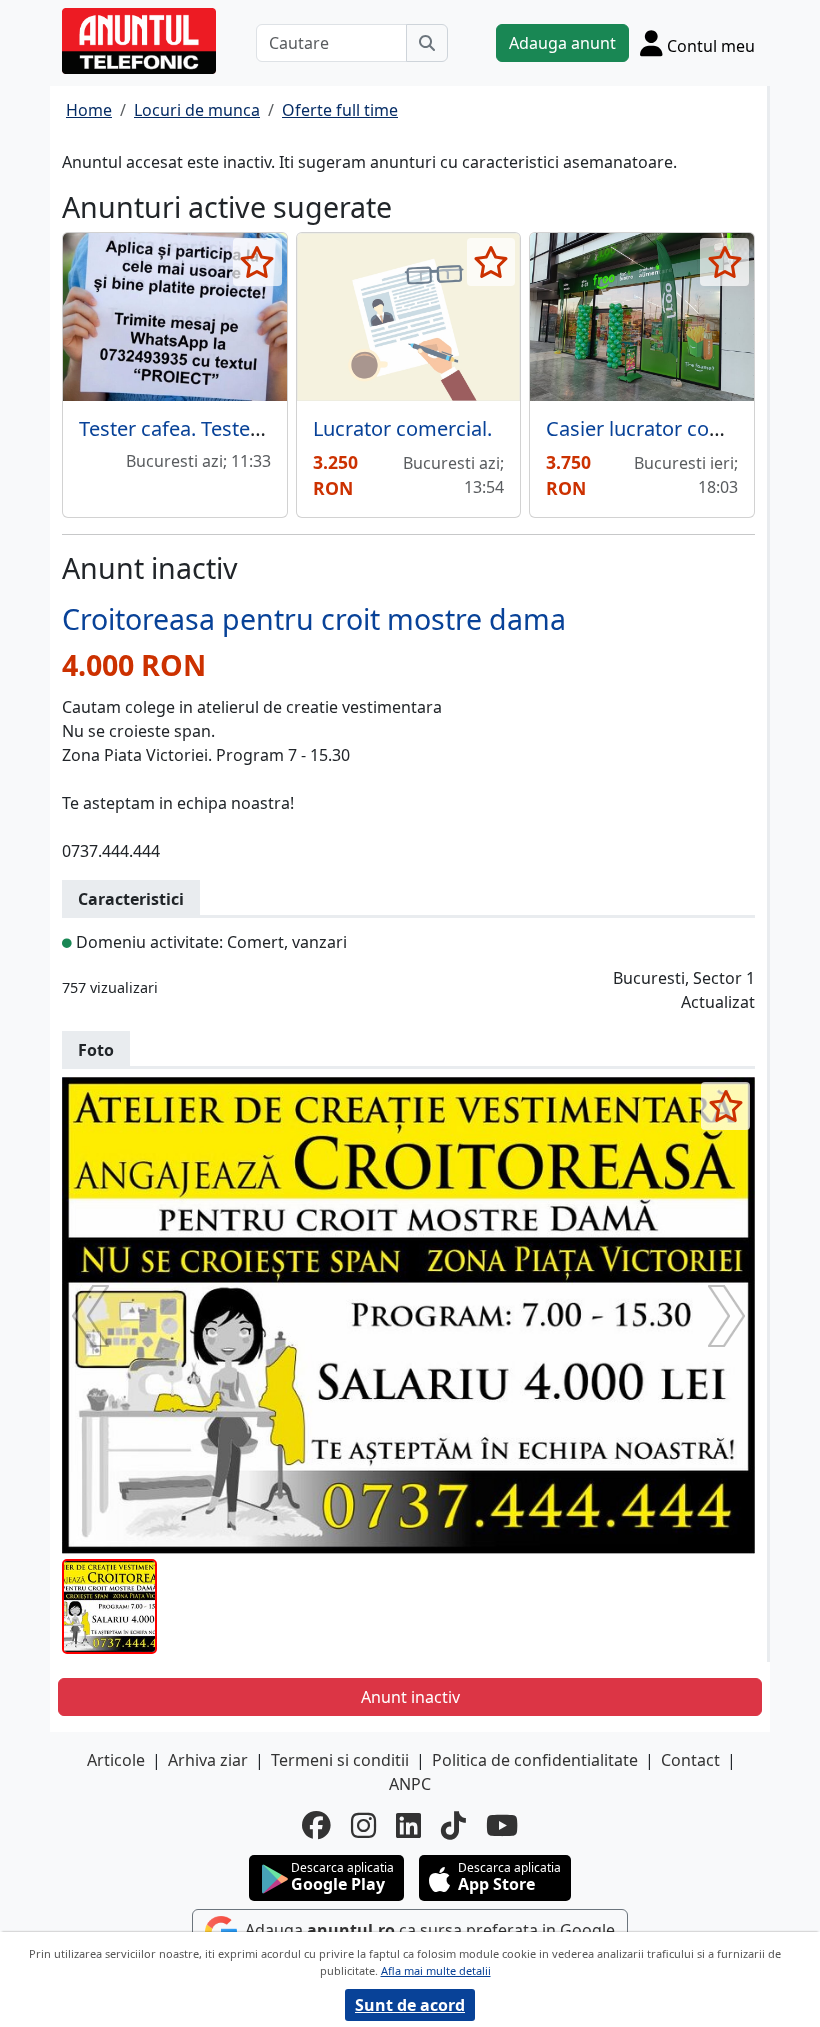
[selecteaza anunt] (257, 262)
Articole (116, 1760)
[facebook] (316, 1825)
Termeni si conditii (340, 1760)
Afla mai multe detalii (436, 1970)
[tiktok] (453, 1825)
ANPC (410, 1784)
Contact (690, 1760)
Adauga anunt (562, 43)
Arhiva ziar (208, 1760)
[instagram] (363, 1825)
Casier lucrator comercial (662, 428)
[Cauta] (427, 43)
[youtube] (502, 1825)
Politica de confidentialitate (535, 1760)
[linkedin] (408, 1825)
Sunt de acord (410, 2005)
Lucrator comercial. (402, 428)
